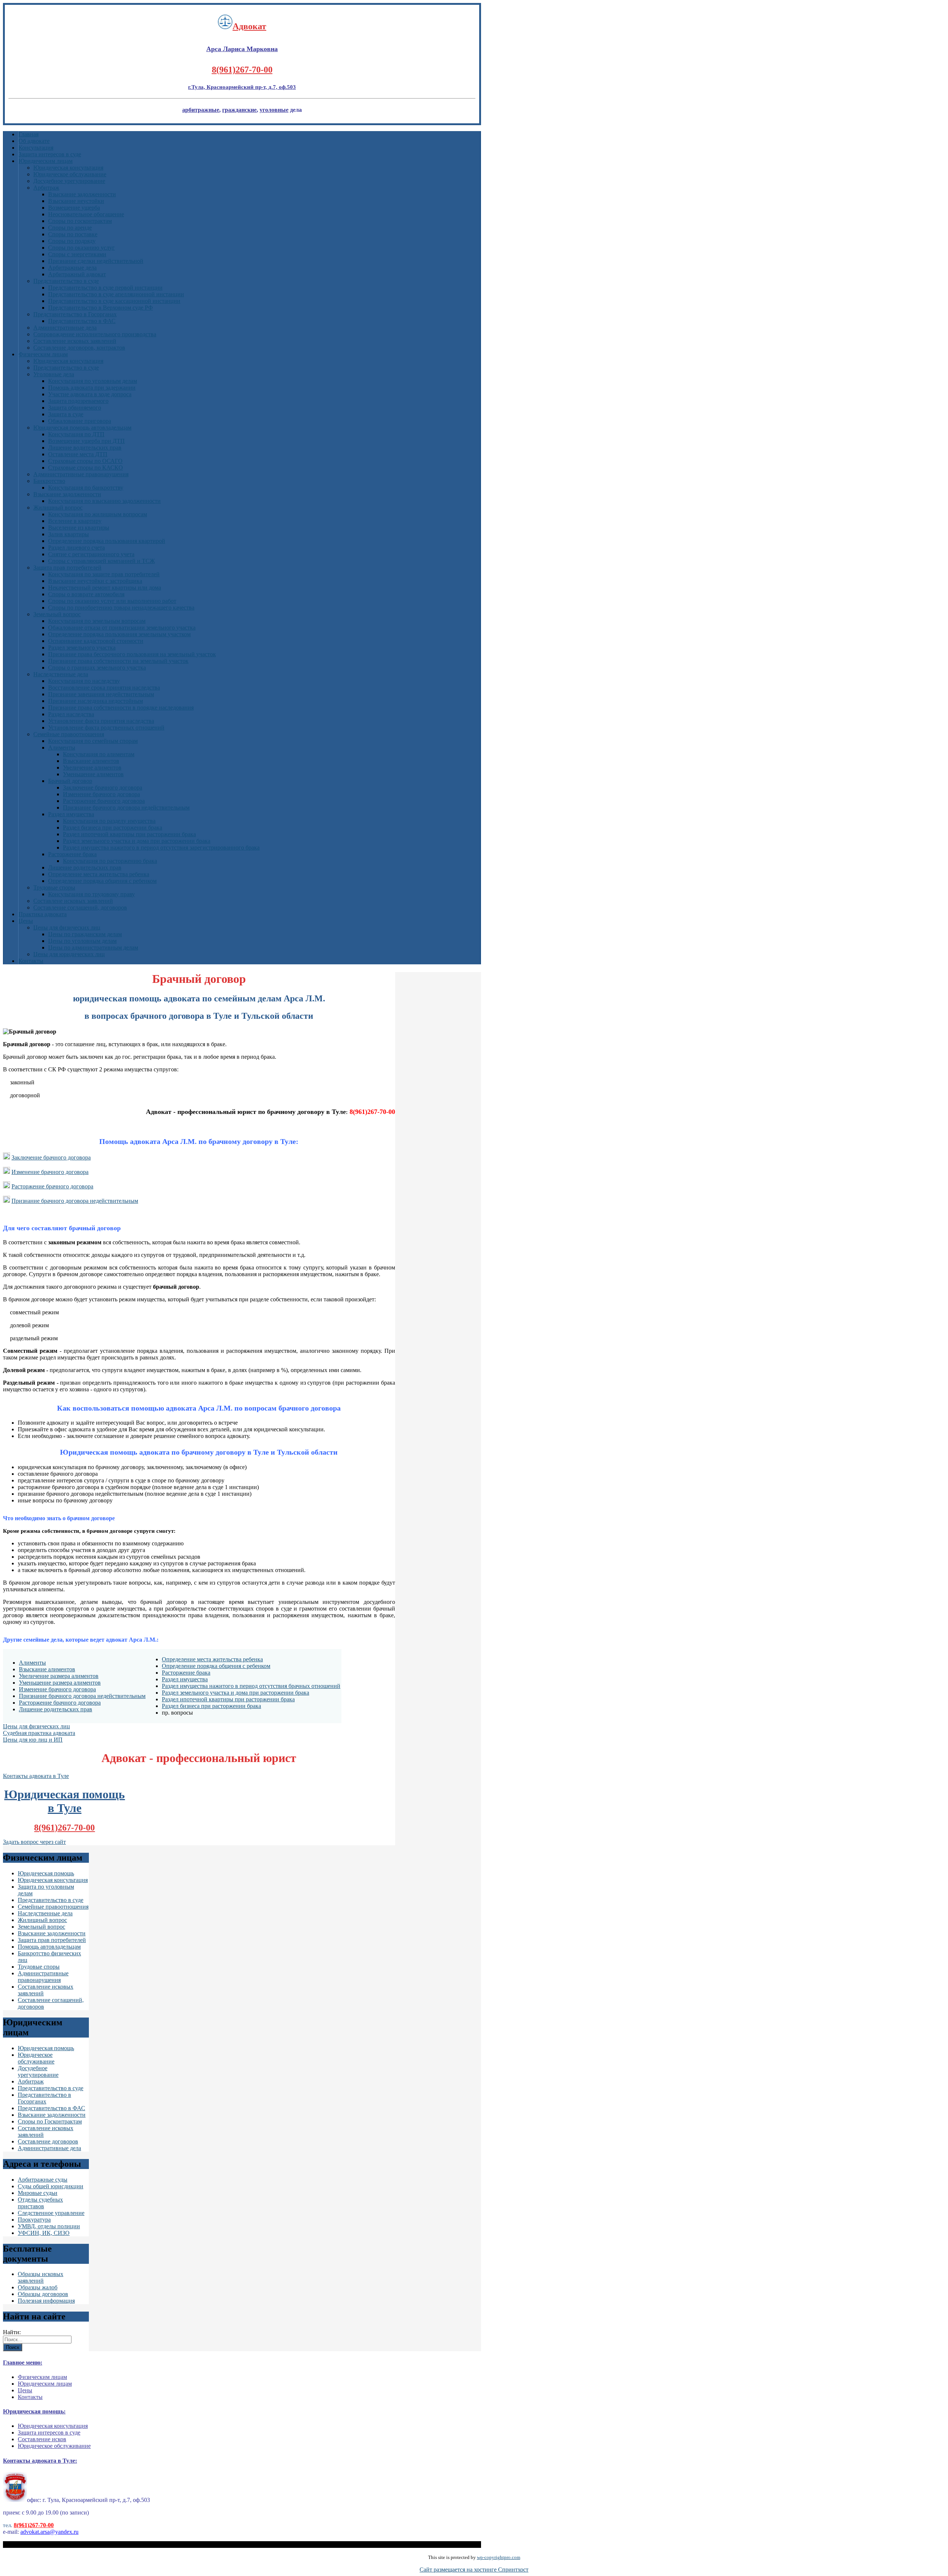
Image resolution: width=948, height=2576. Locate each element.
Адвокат (249, 26)
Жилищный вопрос (58, 508)
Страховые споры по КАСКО (86, 468)
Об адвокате (34, 141)
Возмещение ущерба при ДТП (86, 441)
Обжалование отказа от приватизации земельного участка (122, 628)
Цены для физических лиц (67, 927)
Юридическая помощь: (34, 2411)
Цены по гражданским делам (85, 934)
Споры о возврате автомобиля (86, 594)
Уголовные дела (54, 374)
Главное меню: (23, 2363)
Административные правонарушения (81, 474)
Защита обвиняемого (75, 408)
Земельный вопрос (57, 614)
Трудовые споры (54, 887)
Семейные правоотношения (69, 734)
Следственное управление (51, 2213)
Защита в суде (66, 414)
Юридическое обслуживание (70, 174)
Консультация (36, 148)
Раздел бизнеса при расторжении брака (113, 827)
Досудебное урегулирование (69, 181)
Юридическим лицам (46, 161)
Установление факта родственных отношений (106, 728)
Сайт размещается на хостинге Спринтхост (474, 2570)
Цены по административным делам (93, 947)
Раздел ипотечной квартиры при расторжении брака (129, 834)
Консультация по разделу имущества (109, 821)
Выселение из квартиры (79, 528)
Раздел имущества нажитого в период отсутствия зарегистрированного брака (161, 847)
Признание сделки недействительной (96, 261)
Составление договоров (48, 2141)
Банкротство (49, 481)
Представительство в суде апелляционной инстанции (116, 294)
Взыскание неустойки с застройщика (95, 581)
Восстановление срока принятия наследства (104, 688)
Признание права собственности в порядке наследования (121, 708)
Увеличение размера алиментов (59, 1676)
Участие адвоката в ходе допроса (90, 394)
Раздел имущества (71, 814)
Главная (29, 134)
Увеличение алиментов (92, 768)
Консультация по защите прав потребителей (104, 574)
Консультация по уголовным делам (93, 381)
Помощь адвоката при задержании (92, 388)
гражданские (239, 110)
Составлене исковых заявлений (73, 901)
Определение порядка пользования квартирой (107, 541)
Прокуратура (34, 2220)
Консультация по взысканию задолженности (104, 501)
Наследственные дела (61, 674)
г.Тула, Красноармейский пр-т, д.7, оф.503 (242, 87)
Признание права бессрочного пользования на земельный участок (132, 654)
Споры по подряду (72, 241)
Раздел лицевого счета (76, 548)
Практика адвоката (43, 914)
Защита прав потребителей (67, 568)
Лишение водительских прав (85, 448)
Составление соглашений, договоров (80, 907)
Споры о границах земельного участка (97, 668)
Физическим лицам (43, 354)
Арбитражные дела (72, 268)
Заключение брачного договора (103, 788)
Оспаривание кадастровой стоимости (96, 641)
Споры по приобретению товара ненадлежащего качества (121, 608)
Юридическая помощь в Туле (64, 1801)
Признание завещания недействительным (101, 694)
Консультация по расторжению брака (110, 861)
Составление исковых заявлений (75, 341)
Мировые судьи (38, 2193)
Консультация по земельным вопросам (97, 621)
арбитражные (201, 110)
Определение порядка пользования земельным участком (119, 634)
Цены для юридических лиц (69, 954)
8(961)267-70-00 (242, 70)
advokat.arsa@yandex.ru (49, 2532)
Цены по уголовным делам (82, 941)
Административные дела (65, 328)
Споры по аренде (70, 228)
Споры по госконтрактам (80, 221)
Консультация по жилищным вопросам (98, 514)
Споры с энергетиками (77, 254)
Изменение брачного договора (101, 794)
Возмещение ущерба (74, 208)
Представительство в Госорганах (75, 314)
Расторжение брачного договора (104, 801)
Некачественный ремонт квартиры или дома (105, 588)
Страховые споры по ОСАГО (85, 461)
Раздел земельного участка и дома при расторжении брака (137, 841)
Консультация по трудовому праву (91, 894)
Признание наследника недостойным (96, 701)
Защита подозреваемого (78, 401)
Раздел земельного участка (82, 648)
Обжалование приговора (80, 421)
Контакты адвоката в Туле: (40, 2461)
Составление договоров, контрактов (79, 348)
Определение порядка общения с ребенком (102, 881)
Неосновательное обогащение (86, 214)
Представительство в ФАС (82, 321)
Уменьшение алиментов (93, 774)
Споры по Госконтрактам (50, 2121)
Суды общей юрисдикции (51, 2186)
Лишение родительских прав (85, 867)
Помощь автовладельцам (49, 1947)
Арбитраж (46, 188)
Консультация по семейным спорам (93, 741)
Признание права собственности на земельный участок (118, 661)
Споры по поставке (73, 234)
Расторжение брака (72, 854)
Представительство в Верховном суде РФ (101, 308)
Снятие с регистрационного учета (91, 554)
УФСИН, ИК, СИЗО (44, 2233)
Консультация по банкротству (86, 488)
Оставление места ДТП (78, 454)
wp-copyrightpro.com (499, 2557)
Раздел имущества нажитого (198, 1686)
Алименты (62, 748)
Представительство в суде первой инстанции (105, 288)
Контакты (31, 961)
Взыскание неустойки (76, 201)
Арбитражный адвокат (77, 274)
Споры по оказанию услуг (81, 248)
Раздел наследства (71, 714)
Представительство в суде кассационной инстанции (114, 301)
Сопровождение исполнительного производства (95, 334)
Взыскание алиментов (91, 761)
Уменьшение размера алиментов (60, 1683)
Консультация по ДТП (76, 434)
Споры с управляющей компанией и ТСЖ (101, 561)
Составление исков (42, 2439)
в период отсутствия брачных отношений (288, 1686)
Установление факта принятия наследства (101, 721)
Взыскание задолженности (82, 194)
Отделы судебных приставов (40, 2203)
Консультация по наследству (84, 681)
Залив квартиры (69, 534)
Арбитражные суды (43, 2180)
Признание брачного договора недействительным (126, 807)
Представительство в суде (66, 281)
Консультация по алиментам (99, 754)
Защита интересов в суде (50, 154)
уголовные (274, 110)
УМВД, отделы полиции (49, 2226)
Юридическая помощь (46, 1873)
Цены (26, 921)
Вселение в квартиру (75, 521)
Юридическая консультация (68, 168)
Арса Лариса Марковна (242, 49)
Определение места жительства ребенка (99, 874)
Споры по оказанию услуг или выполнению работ (112, 601)
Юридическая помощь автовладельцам (82, 428)
